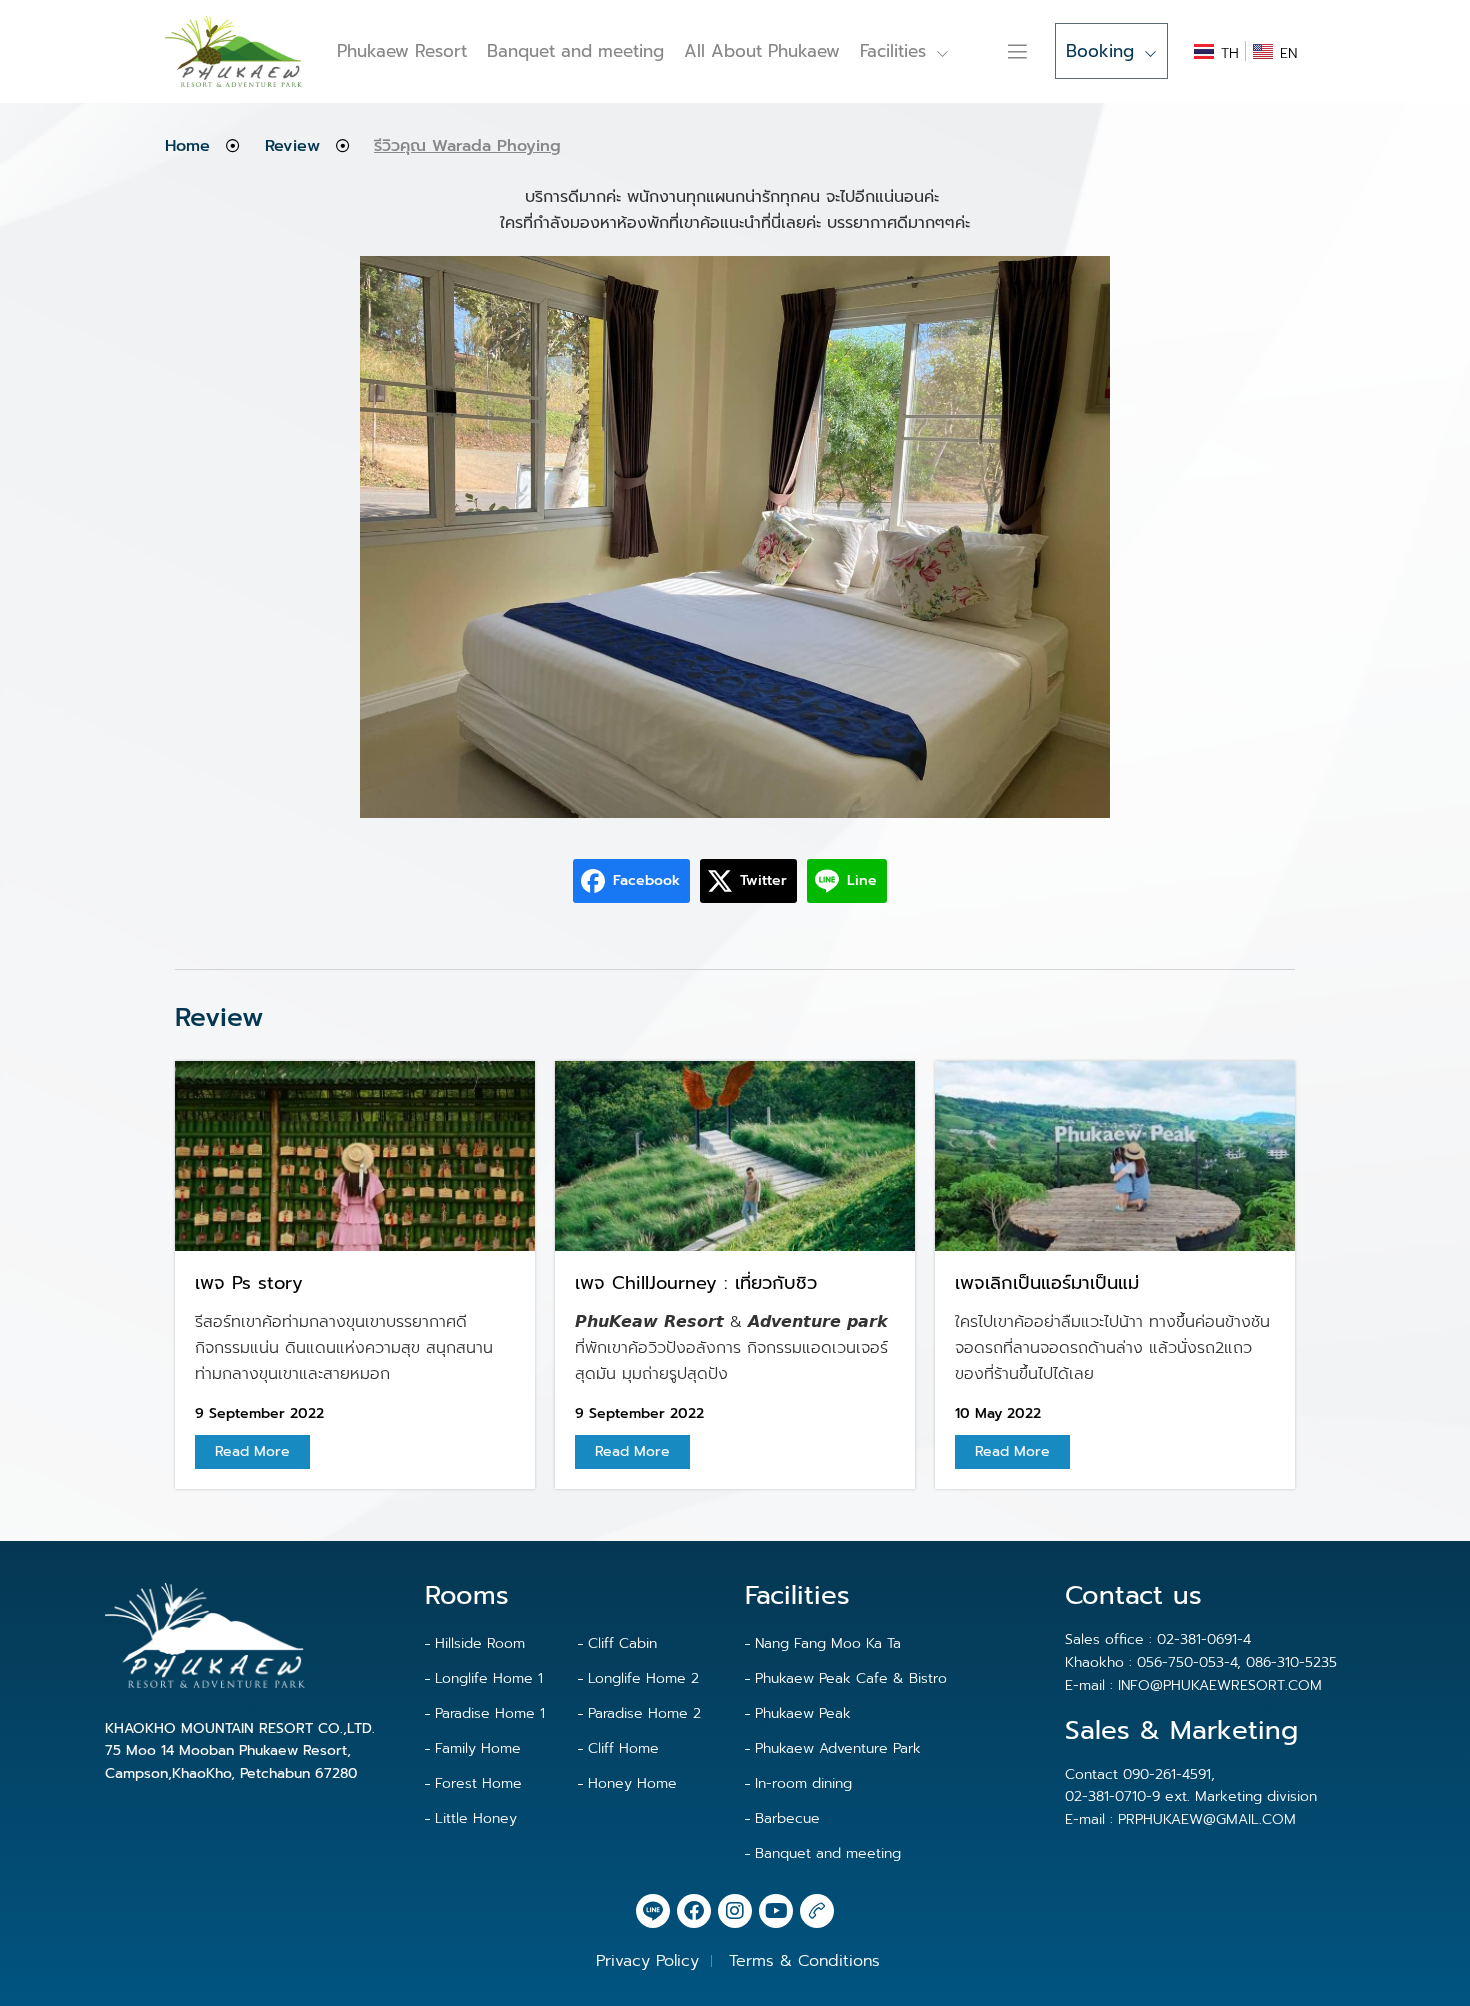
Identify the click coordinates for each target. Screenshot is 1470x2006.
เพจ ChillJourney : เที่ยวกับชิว (696, 1283)
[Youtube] (776, 1911)
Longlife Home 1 (489, 1678)
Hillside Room (480, 1643)
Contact (989, 51)
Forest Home (478, 1783)
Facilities (893, 51)
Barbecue (787, 1818)
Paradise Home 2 (644, 1713)
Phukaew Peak (803, 1713)
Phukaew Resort (402, 51)
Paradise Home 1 (490, 1713)
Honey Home (632, 1783)
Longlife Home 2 (643, 1678)
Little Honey (476, 1818)
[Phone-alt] (817, 1911)
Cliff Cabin (622, 1643)
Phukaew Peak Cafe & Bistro (851, 1678)
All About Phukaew (762, 51)
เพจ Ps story (249, 1283)
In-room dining (803, 1783)
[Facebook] (694, 1911)
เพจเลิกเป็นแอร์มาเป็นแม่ (1047, 1283)
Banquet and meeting (575, 51)
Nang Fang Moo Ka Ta (828, 1643)
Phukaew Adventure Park (838, 1748)
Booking (1100, 51)
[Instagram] (735, 1911)
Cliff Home (623, 1748)
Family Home (478, 1748)
